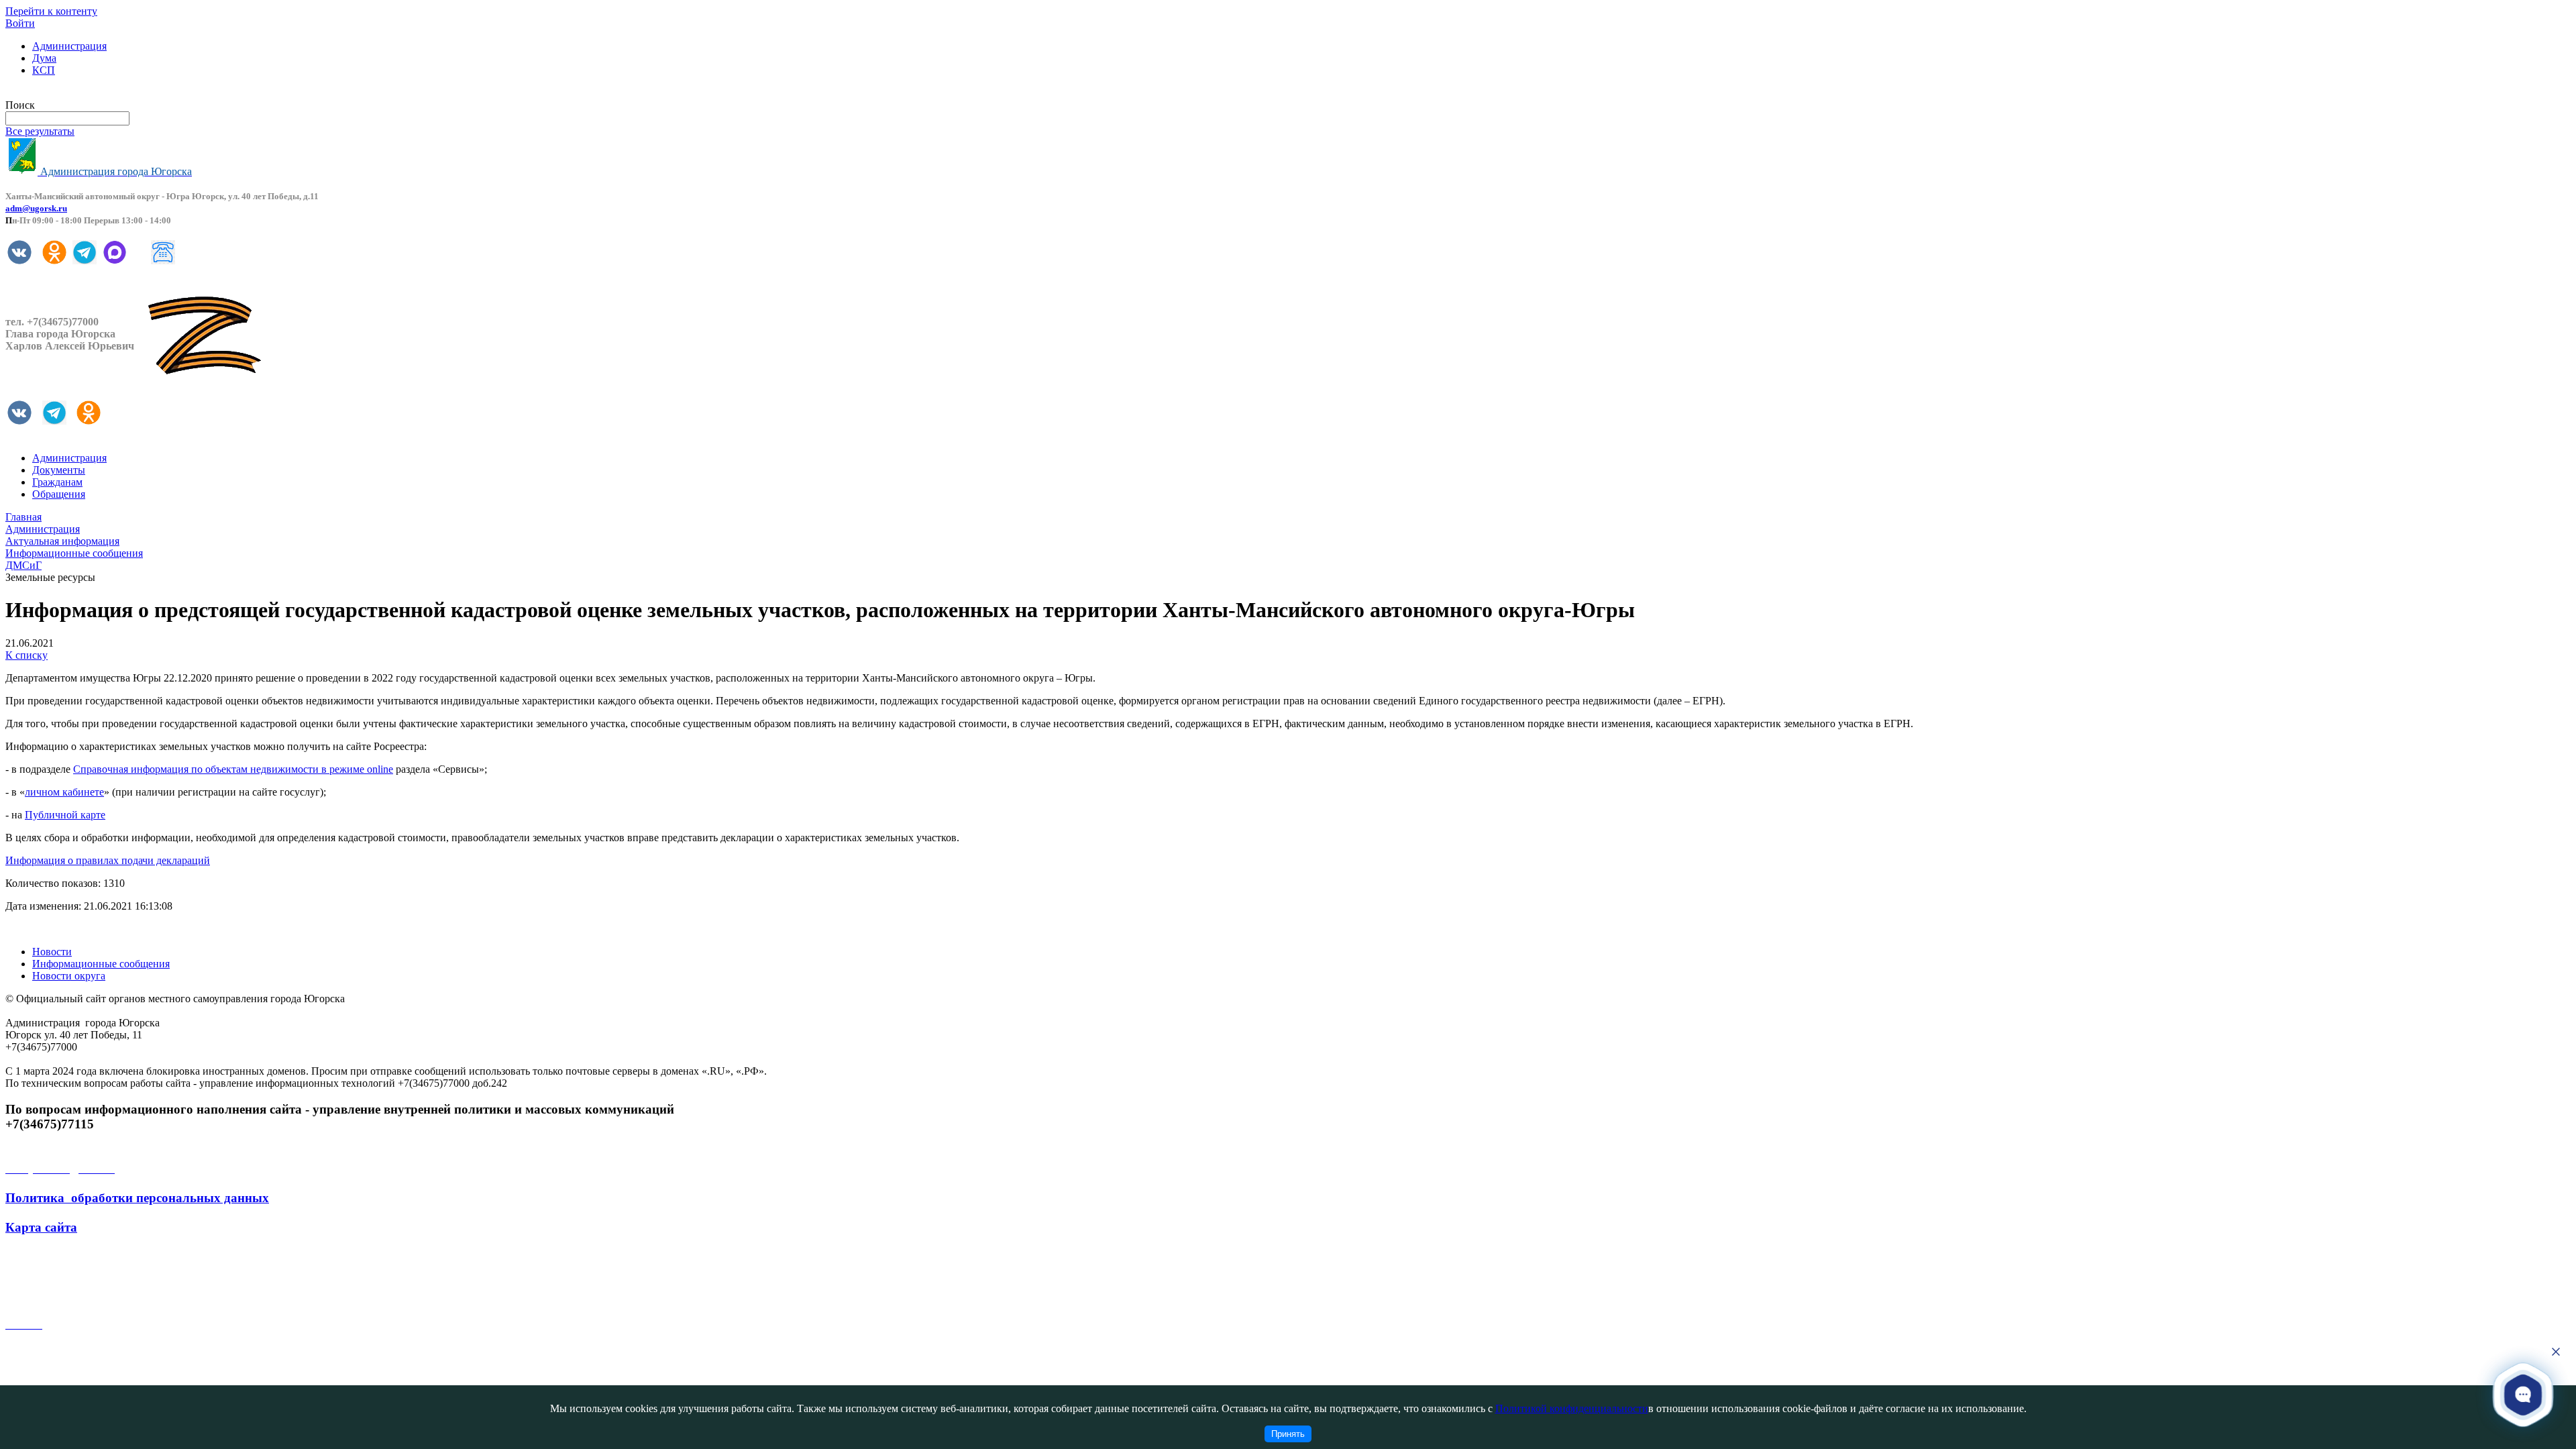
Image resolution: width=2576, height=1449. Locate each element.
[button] (2523, 1394)
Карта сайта (41, 1227)
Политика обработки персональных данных (137, 1198)
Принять (1288, 1434)
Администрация (69, 46)
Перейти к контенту (51, 11)
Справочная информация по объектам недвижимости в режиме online (233, 769)
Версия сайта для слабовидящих (79, 93)
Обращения (59, 494)
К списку (26, 655)
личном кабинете (64, 792)
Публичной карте (65, 815)
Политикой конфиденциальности (1572, 1408)
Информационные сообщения (101, 964)
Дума (44, 58)
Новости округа (69, 976)
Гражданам (57, 482)
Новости (52, 952)
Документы (59, 470)
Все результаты (40, 131)
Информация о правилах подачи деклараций (108, 860)
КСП (44, 70)
